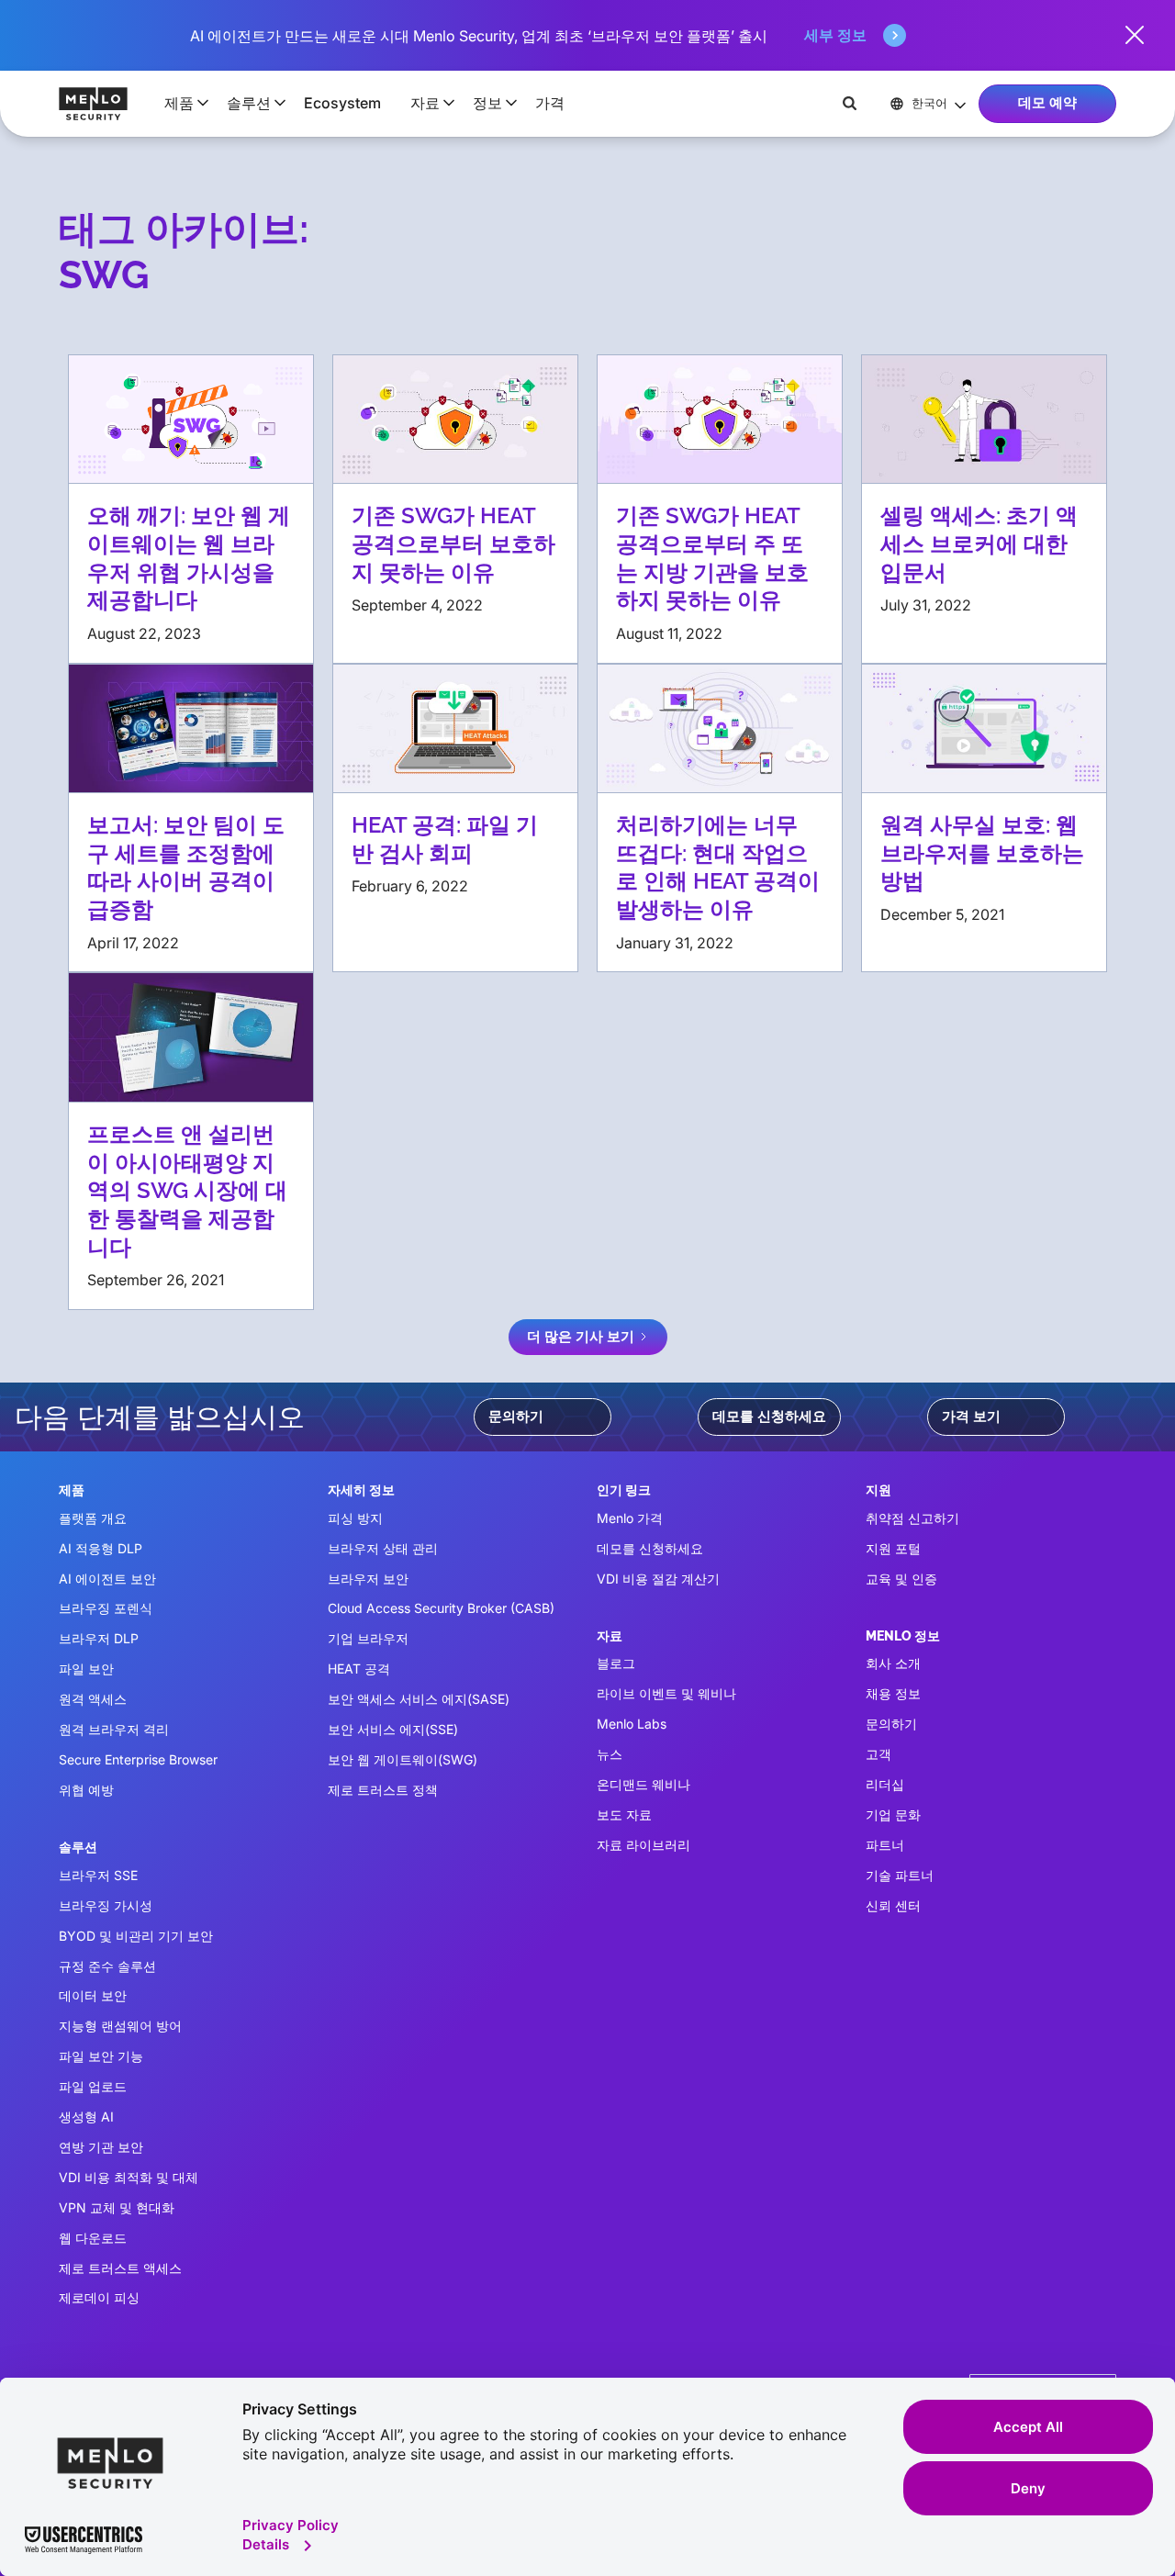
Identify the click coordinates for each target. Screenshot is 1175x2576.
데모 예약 (1047, 103)
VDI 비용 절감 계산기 (658, 1579)
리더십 (885, 1784)
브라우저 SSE (98, 1875)
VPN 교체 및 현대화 (117, 2207)
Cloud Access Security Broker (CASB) (441, 1608)
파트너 (885, 1845)
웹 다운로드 (93, 2238)
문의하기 (516, 1417)
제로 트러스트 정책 (383, 1790)
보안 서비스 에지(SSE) (393, 1729)
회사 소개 (893, 1663)
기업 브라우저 (368, 1638)
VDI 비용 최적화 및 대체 (129, 2177)
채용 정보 (893, 1693)
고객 (878, 1754)
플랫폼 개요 (93, 1518)
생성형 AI (86, 2117)
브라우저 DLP (99, 1638)
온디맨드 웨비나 (643, 1784)
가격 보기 (971, 1417)
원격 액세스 (93, 1699)
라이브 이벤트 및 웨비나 (666, 1693)
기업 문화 (893, 1814)
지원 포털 (893, 1548)
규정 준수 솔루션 (107, 1966)
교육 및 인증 (901, 1579)
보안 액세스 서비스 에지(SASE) (419, 1699)
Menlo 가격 (630, 1518)
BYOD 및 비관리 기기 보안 (136, 1936)
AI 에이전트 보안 (107, 1579)
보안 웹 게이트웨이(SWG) (403, 1759)
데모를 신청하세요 (769, 1417)
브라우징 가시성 (106, 1905)
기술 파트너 (900, 1875)
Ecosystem (342, 103)
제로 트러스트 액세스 (120, 2268)
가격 (550, 103)
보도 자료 (624, 1814)
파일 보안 (86, 1669)
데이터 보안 (93, 1995)
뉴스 (610, 1754)
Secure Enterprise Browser (138, 1759)
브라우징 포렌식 (106, 1608)
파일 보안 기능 (101, 2056)
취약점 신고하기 (912, 1518)
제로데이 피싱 (99, 2297)
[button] (181, 103)
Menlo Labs (632, 1724)
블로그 (616, 1663)
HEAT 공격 (359, 1669)
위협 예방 (86, 1790)
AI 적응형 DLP (101, 1548)
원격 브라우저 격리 (114, 1729)
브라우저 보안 (368, 1579)
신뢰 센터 (893, 1905)
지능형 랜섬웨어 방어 (120, 2026)
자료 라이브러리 (643, 1845)
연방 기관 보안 (101, 2147)
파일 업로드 (93, 2086)
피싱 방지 (355, 1518)
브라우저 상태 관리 (383, 1548)
